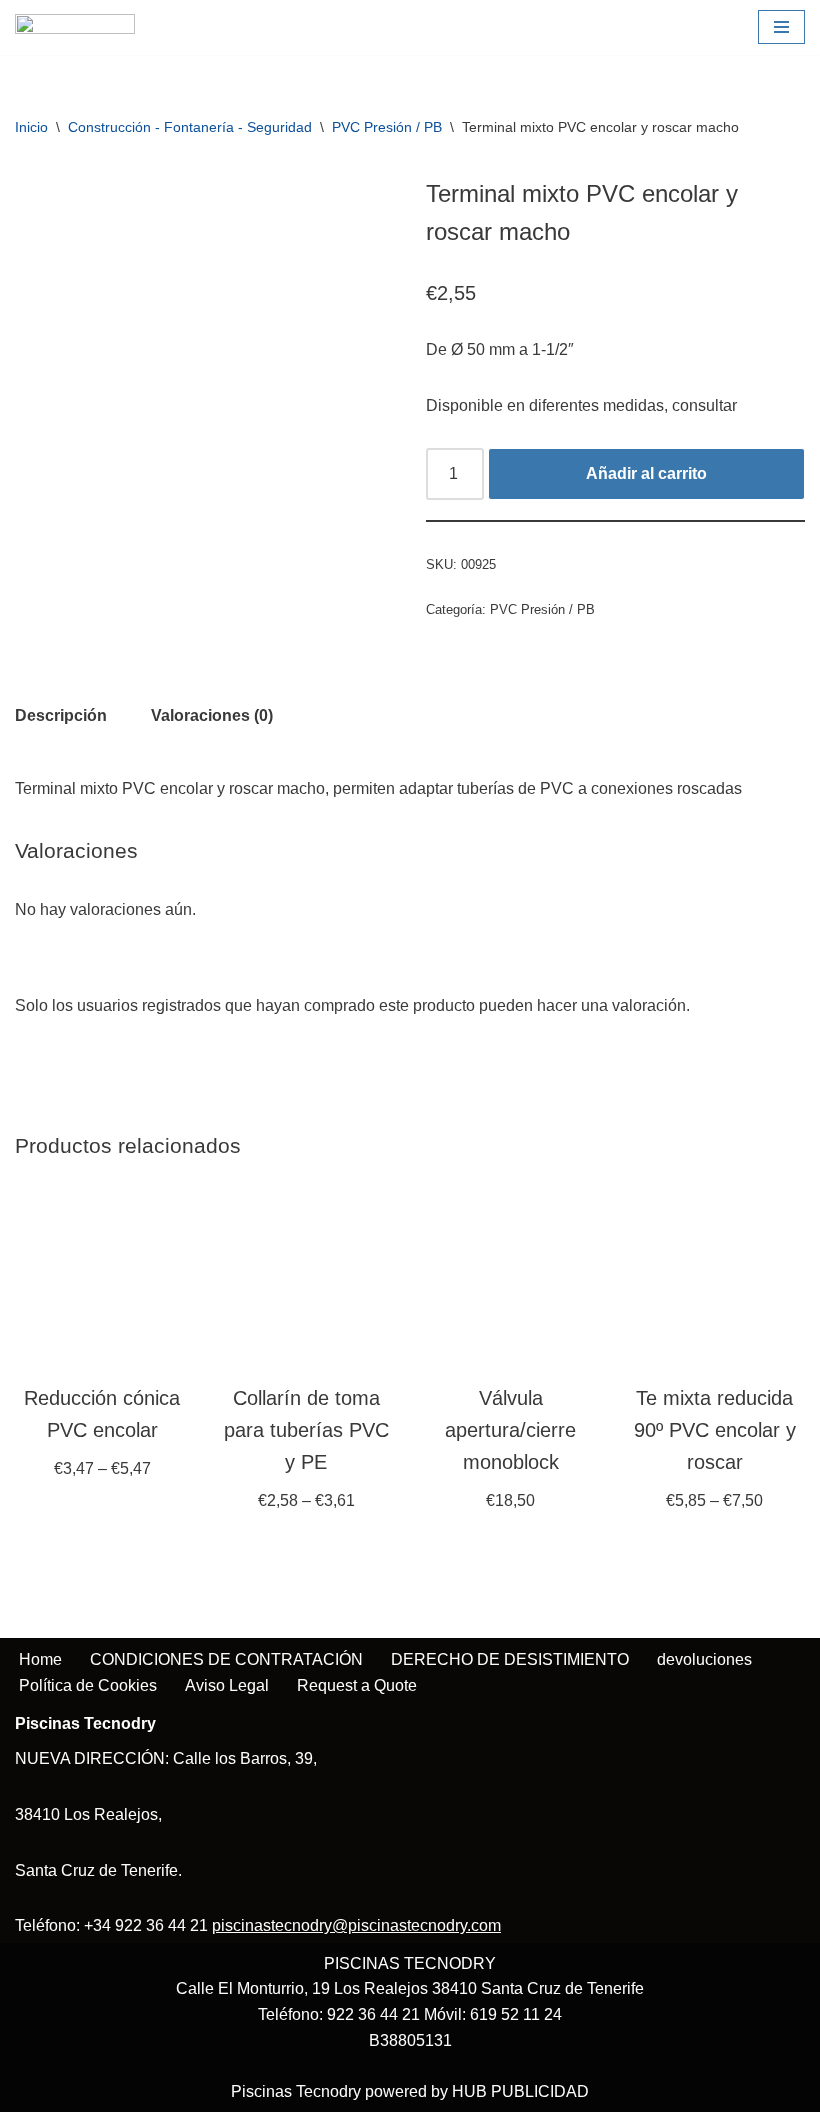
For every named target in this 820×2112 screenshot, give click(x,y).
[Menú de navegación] (781, 27)
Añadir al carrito (646, 473)
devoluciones (704, 1659)
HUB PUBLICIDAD (520, 2091)
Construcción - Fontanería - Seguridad (190, 127)
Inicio (31, 127)
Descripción (61, 715)
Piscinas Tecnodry (296, 2091)
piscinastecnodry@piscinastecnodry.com (356, 1925)
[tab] (61, 716)
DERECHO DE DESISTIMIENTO (510, 1659)
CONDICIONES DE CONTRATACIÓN (226, 1659)
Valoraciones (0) (212, 715)
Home (40, 1659)
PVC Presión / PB (387, 127)
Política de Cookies (88, 1685)
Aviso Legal (227, 1685)
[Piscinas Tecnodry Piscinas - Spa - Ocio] (75, 27)
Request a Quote (357, 1685)
